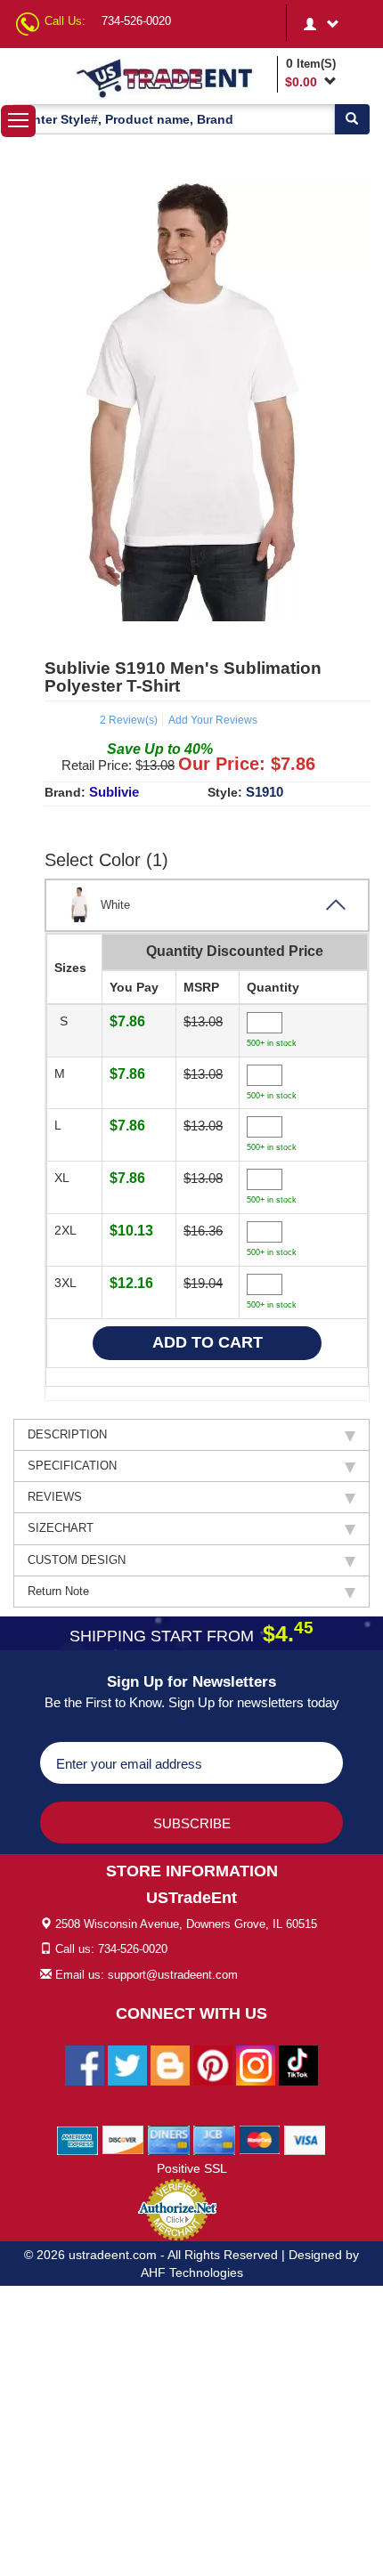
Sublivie (114, 792)
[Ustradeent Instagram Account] (256, 2064)
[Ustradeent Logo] (173, 77)
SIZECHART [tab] (61, 1528)
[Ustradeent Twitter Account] (127, 2064)
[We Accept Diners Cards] (169, 2139)
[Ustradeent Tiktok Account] (298, 2064)
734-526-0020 (136, 21)
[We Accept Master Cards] (260, 2139)
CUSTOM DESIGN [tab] (77, 1560)
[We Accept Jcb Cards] (214, 2139)
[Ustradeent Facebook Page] (85, 2064)
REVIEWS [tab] (55, 1497)
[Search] (352, 119)
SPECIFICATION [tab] (72, 1466)
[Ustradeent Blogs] (170, 2064)
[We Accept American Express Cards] (78, 2139)
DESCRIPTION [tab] (67, 1434)
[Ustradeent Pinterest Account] (213, 2064)
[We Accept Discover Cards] (123, 2139)
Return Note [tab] (58, 1591)
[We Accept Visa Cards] (305, 2139)
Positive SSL (192, 2168)
